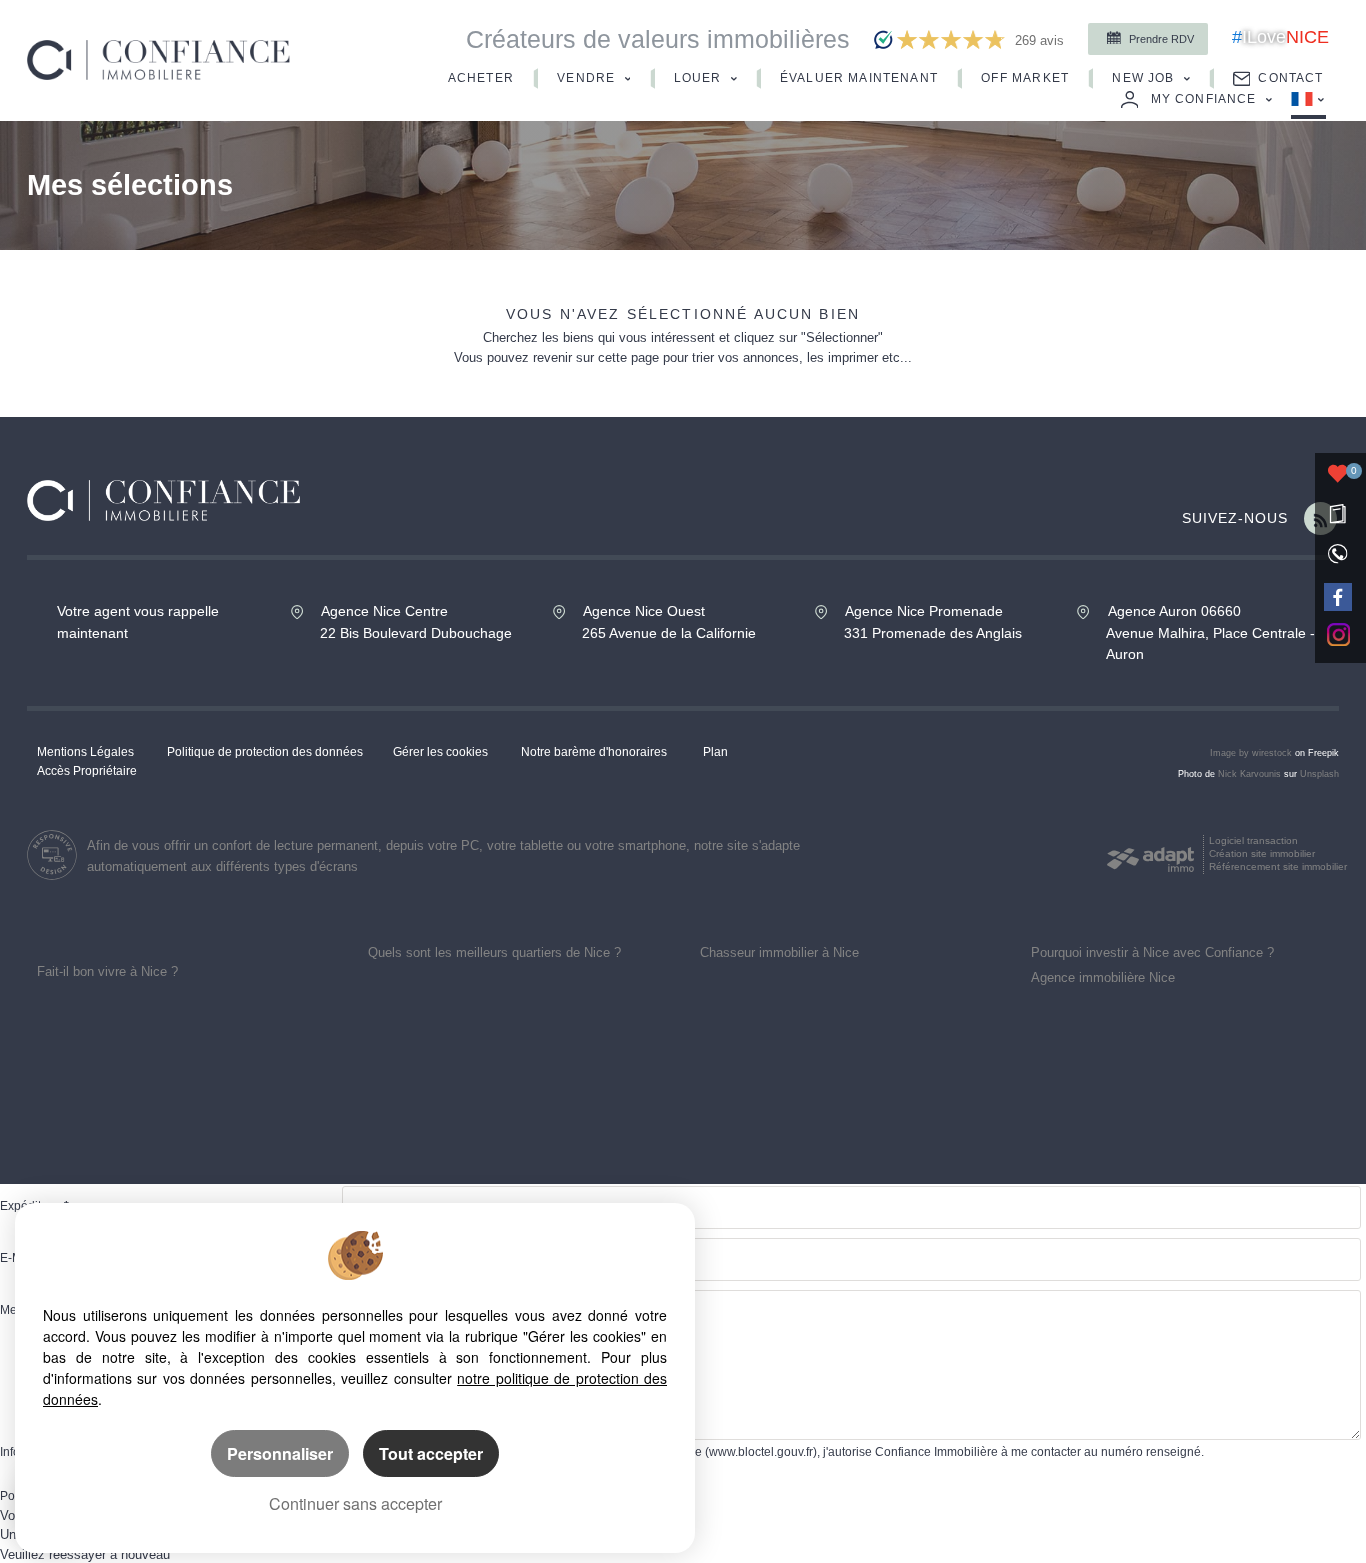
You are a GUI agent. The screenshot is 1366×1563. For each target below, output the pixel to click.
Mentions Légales (85, 751)
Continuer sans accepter (355, 1503)
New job (1145, 77)
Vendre (588, 77)
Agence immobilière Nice (1103, 977)
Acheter (483, 77)
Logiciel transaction (1253, 840)
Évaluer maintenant (861, 77)
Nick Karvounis (1249, 774)
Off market (1027, 77)
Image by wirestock (1251, 753)
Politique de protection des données (265, 751)
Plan (715, 751)
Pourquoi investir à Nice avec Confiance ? (1152, 952)
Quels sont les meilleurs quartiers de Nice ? (494, 952)
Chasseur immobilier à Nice (779, 952)
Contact (1290, 77)
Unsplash (1319, 774)
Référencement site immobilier (1278, 866)
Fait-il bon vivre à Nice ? (107, 971)
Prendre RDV (1160, 39)
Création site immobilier (1262, 853)
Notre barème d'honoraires (595, 751)
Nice (1280, 37)
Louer (700, 77)
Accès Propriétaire (87, 770)
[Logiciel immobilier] (1150, 855)
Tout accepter (431, 1453)
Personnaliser (280, 1453)
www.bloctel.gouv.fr (761, 1451)
